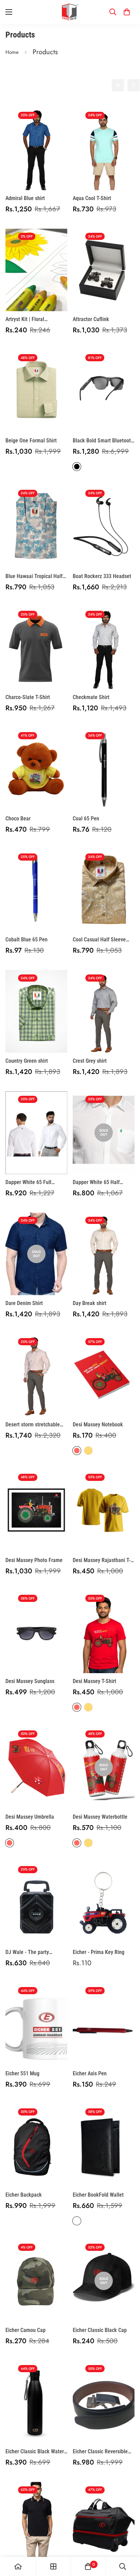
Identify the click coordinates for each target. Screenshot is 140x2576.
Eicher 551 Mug (22, 2073)
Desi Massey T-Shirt (94, 1681)
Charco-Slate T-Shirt (28, 697)
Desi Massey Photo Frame (34, 1560)
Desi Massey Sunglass (30, 1681)
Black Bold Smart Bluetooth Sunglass (103, 441)
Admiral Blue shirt (25, 198)
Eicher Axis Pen (90, 2073)
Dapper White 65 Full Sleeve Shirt (28, 1183)
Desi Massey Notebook (98, 1425)
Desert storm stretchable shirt (33, 1425)
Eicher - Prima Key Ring (99, 1952)
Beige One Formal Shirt (31, 441)
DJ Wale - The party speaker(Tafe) (27, 1953)
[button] (127, 12)
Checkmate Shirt (91, 697)
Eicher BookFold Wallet (98, 2195)
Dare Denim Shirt (24, 1303)
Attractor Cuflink (91, 319)
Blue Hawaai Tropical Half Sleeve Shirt (34, 577)
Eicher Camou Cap (25, 2330)
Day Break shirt (90, 1303)
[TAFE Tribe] (70, 12)
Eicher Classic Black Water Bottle (35, 2452)
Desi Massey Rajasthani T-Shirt (102, 1561)
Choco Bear (18, 819)
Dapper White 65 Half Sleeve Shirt (96, 1183)
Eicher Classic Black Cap (100, 2330)
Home (12, 52)
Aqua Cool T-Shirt (92, 198)
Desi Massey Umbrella (30, 1817)
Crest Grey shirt (90, 1061)
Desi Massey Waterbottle (100, 1817)
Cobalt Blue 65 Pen (27, 940)
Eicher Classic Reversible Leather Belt (100, 2452)
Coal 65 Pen (86, 819)
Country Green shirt (27, 1061)
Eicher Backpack (24, 2195)
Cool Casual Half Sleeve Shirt (99, 940)
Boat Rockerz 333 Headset (102, 576)
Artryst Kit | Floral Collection (25, 320)
